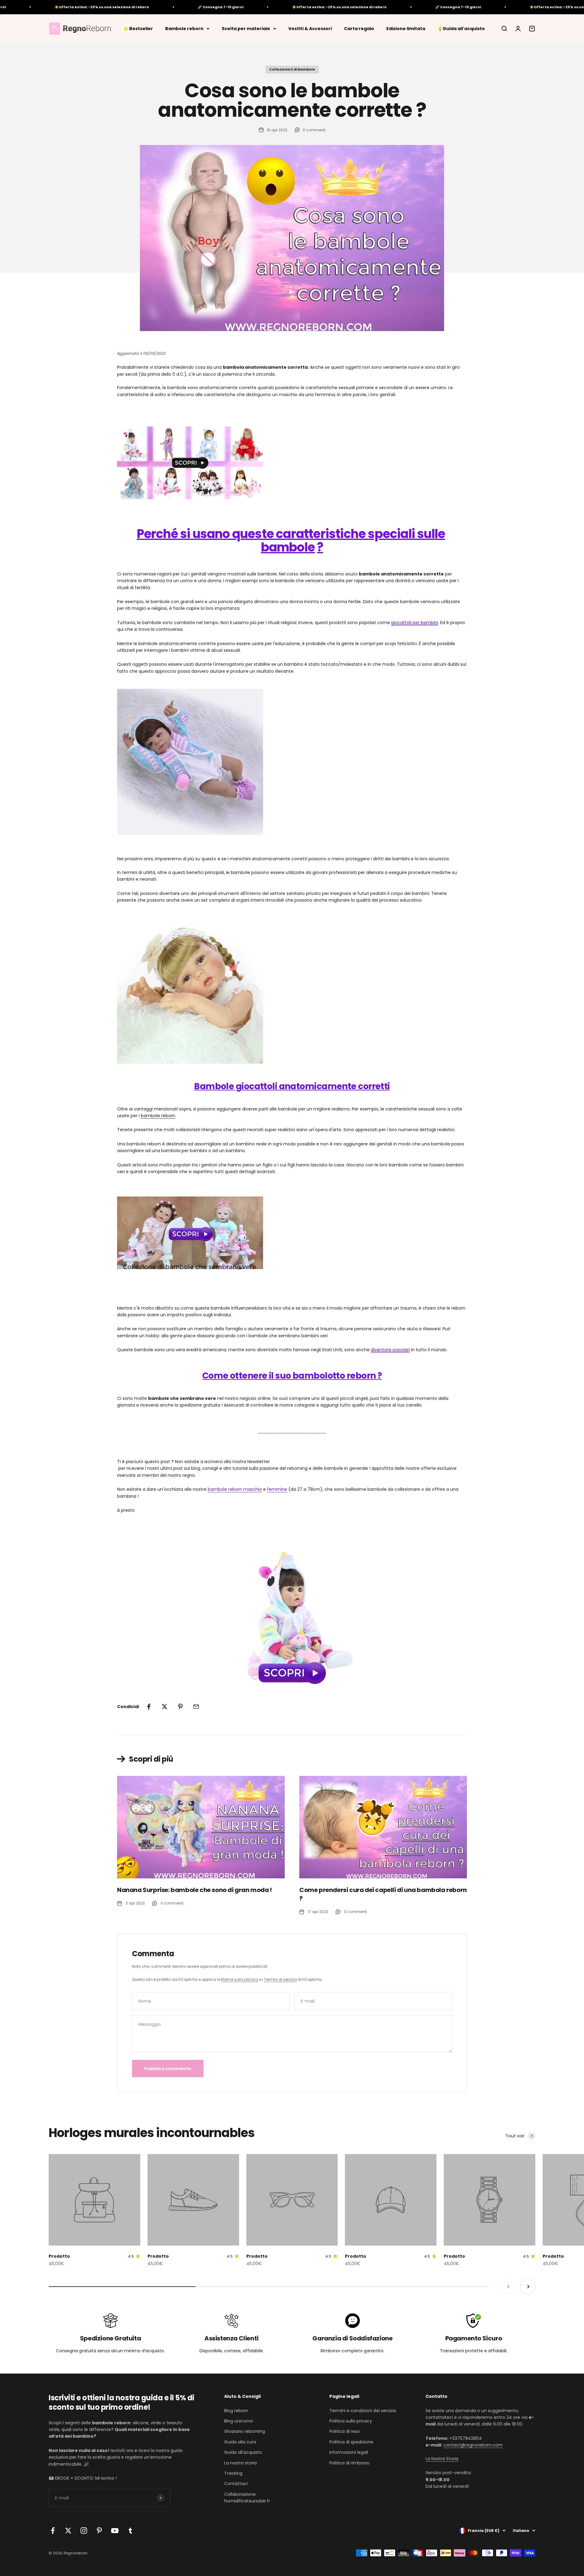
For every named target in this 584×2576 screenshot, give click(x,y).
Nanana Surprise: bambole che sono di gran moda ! (195, 1890)
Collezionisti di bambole (292, 69)
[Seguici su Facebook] (53, 2531)
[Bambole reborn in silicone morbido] (292, 463)
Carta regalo (359, 28)
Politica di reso (345, 2431)
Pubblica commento (168, 2069)
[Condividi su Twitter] (165, 1707)
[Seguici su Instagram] (84, 2531)
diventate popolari (390, 1350)
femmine (277, 1489)
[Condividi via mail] (196, 1707)
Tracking (233, 2473)
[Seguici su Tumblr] (130, 2531)
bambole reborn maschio (235, 1489)
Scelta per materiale (246, 28)
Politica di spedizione (351, 2442)
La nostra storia (240, 2463)
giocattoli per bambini (415, 623)
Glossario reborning (245, 2431)
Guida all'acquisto (243, 2452)
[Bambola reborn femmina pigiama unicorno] (292, 1615)
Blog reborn (236, 2411)
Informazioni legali (349, 2452)
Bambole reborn (184, 28)
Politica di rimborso (349, 2463)
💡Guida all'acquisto (461, 28)
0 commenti (314, 130)
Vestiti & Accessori (310, 28)
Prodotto (59, 2256)
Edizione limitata (406, 28)
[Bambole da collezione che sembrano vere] (292, 1233)
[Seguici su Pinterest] (99, 2531)
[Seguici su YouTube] (115, 2531)
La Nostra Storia (442, 2459)
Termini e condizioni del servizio (363, 2411)
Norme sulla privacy (240, 1979)
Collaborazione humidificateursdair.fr (247, 2498)
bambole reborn (158, 1116)
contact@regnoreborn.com (473, 2445)
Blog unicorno (239, 2421)
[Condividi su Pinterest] (180, 1707)
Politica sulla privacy (351, 2421)
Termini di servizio (280, 1979)
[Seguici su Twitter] (68, 2531)
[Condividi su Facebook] (149, 1707)
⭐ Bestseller (138, 28)
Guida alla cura (240, 2442)
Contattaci (236, 2484)
